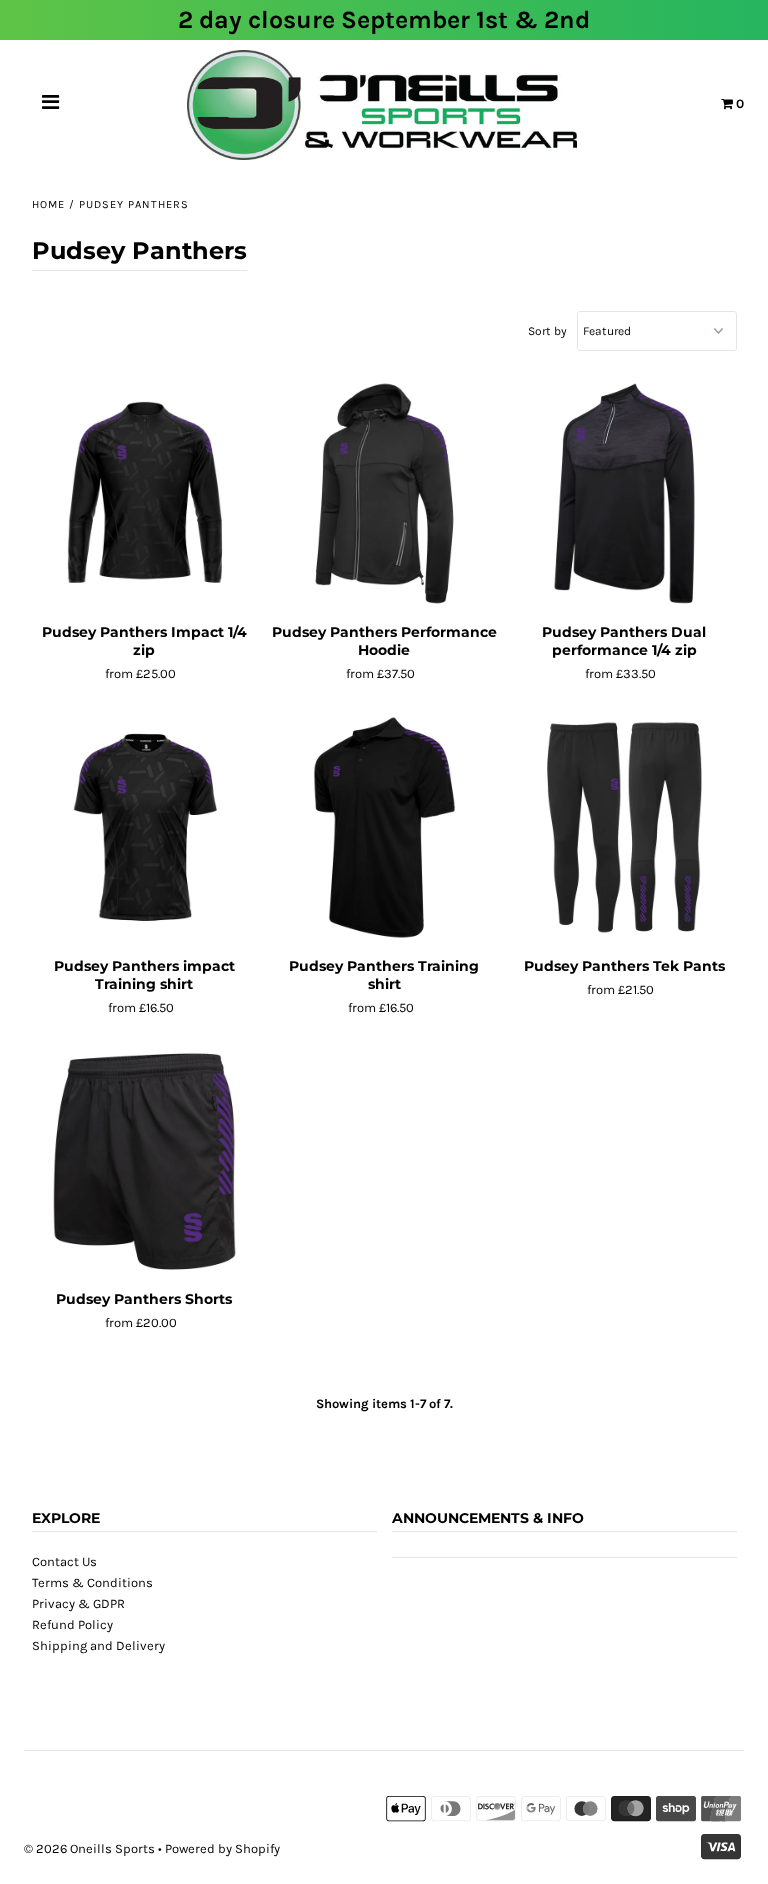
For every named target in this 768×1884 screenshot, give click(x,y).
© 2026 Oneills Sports (89, 1848)
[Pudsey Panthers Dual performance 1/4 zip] (624, 494)
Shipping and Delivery (98, 1645)
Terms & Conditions (92, 1582)
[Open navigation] (51, 105)
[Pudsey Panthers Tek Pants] (624, 828)
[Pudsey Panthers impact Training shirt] (144, 828)
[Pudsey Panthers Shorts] (144, 1162)
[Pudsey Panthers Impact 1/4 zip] (144, 494)
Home (48, 204)
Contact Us (64, 1561)
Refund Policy (72, 1624)
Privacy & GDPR (78, 1603)
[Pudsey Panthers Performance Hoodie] (384, 494)
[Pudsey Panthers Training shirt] (384, 828)
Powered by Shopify (222, 1848)
